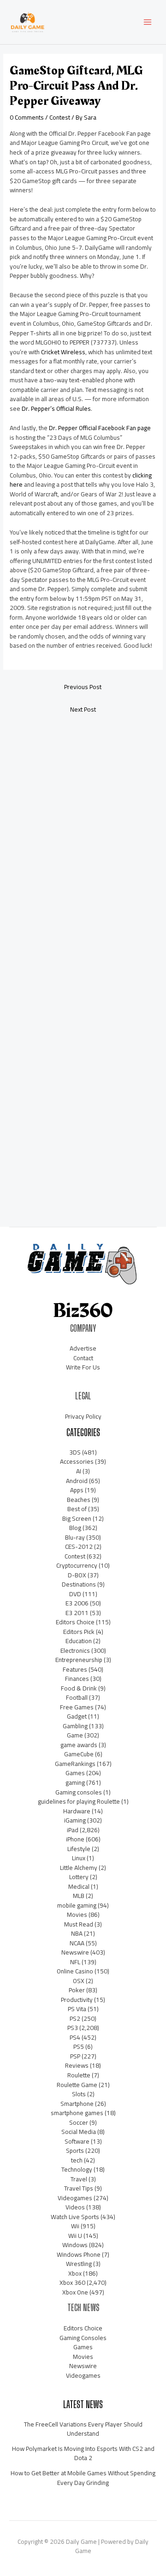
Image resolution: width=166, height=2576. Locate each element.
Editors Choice (75, 1622)
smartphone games (77, 2113)
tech (77, 2160)
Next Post (83, 709)
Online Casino (75, 1971)
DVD (75, 1594)
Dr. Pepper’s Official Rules (56, 408)
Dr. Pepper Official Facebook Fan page (100, 428)
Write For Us (83, 1367)
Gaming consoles (79, 1792)
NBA (77, 1933)
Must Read (79, 1924)
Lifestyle (79, 1849)
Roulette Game (77, 2085)
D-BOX (77, 1575)
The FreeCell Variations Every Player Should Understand (83, 2429)
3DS (75, 1452)
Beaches (79, 1500)
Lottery (79, 1877)
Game (75, 1735)
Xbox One (75, 2292)
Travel (79, 2179)
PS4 (75, 2037)
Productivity (77, 2000)
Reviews (77, 2065)
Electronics (75, 1650)
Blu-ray (75, 1537)
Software (77, 2141)
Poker (77, 1990)
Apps (77, 1490)
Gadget (77, 1716)
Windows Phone (79, 2254)
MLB (79, 1896)
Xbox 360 (72, 2283)
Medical (79, 1886)
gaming (75, 1782)
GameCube (79, 1754)
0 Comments (27, 117)
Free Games (77, 1707)
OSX (79, 1981)
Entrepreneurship (79, 1660)
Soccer (79, 2122)
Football (77, 1697)
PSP (75, 2056)
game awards (79, 1745)
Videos (75, 2207)
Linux (79, 1858)
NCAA (77, 1943)
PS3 (73, 2028)
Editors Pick (79, 1632)
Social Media (79, 2132)
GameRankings (75, 1764)
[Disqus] (83, 843)
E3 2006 (77, 1603)
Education (79, 1641)
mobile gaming (77, 1905)
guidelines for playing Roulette (79, 1801)
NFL (75, 1962)
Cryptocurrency (77, 1565)
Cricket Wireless (63, 352)
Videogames (75, 2198)
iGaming (75, 1820)
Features (75, 1669)
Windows (75, 2245)
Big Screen (77, 1518)
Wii (75, 2226)
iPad (73, 1830)
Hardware (77, 1811)
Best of (77, 1509)
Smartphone (77, 2104)
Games (75, 1773)
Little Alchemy (79, 1868)
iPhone (75, 1839)
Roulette (79, 2075)
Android (77, 1481)
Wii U (75, 2236)
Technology (77, 2169)
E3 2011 (77, 1613)
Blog (75, 1528)
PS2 (75, 2018)
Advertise (83, 1348)
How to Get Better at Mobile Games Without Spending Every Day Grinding (83, 2478)
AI (79, 1471)
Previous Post (83, 687)
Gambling (75, 1726)
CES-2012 (79, 1547)
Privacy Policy (83, 1416)
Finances (77, 1679)
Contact (83, 1358)
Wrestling (79, 2264)
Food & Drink (79, 1688)
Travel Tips (79, 2188)
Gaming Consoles (83, 2338)
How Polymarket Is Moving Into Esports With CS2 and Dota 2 (83, 2453)
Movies (77, 1915)
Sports (75, 2150)
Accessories (77, 1461)
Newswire (75, 1952)
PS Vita (77, 2009)
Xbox (75, 2273)
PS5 (79, 2047)
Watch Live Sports (75, 2217)
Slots (79, 2094)
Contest (60, 117)
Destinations (79, 1584)
